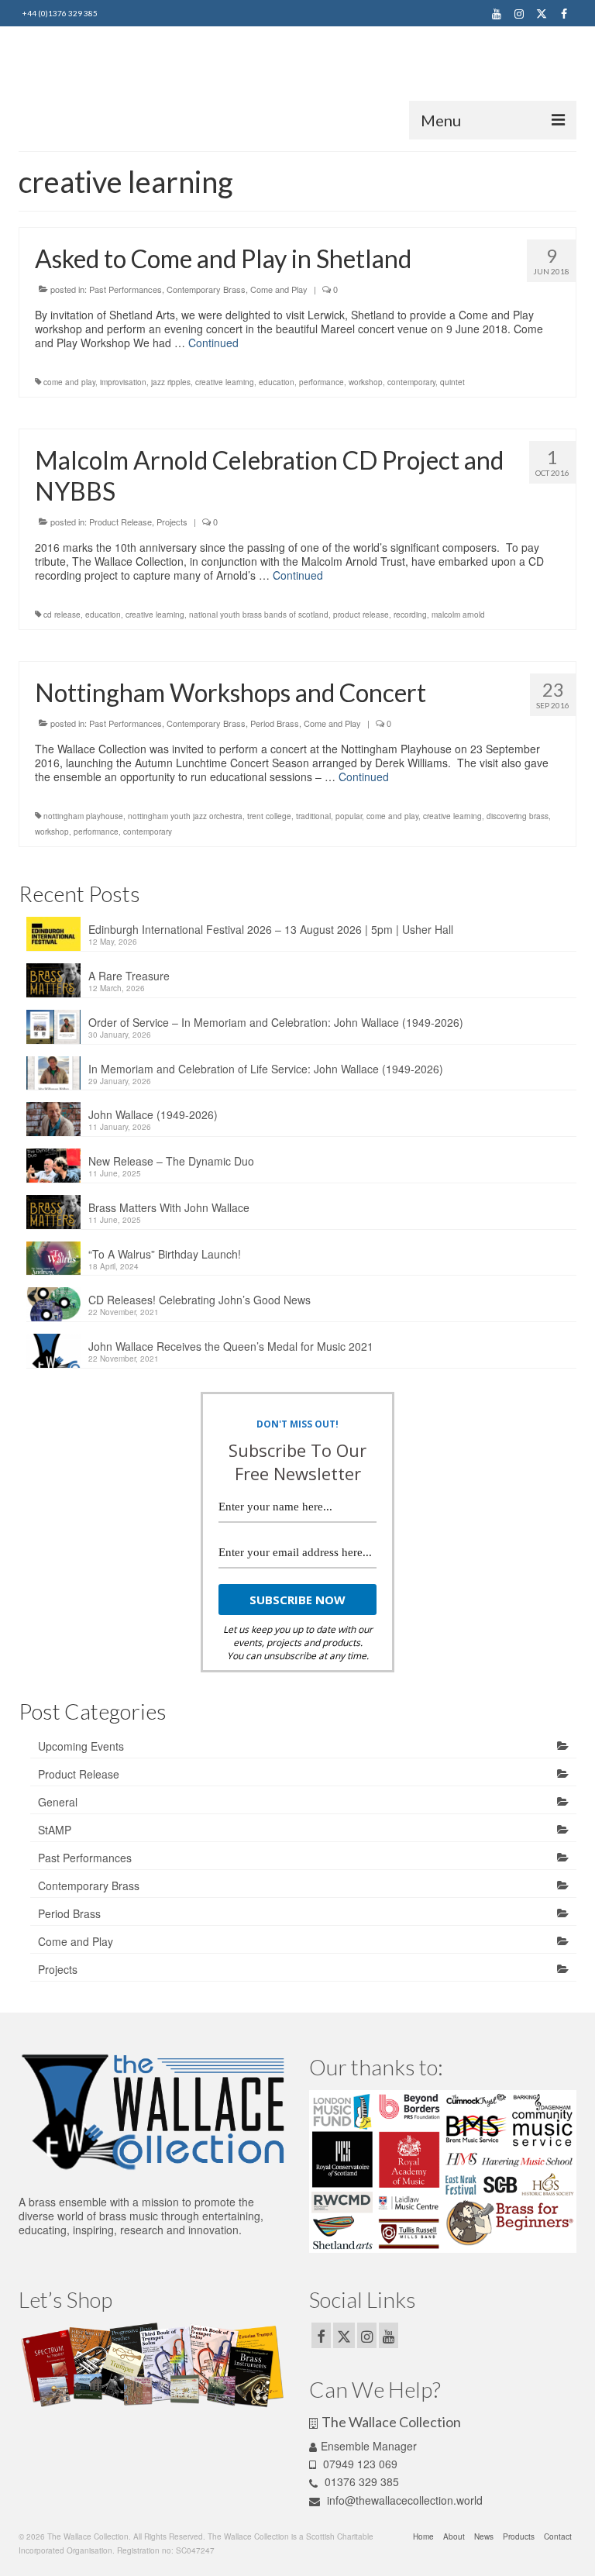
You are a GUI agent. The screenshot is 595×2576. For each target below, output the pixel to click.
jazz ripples (171, 382)
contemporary (411, 382)
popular (349, 816)
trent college (269, 816)
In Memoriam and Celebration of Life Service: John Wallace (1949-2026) (266, 1069)
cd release (62, 615)
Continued (213, 343)
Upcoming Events (81, 1746)
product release (361, 615)
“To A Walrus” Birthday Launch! (165, 1254)
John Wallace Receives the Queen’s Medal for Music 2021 (231, 1346)
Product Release (120, 522)
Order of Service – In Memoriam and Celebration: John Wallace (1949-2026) (276, 1022)
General (58, 1802)
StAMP (55, 1830)
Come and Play (279, 289)
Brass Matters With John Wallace (169, 1207)
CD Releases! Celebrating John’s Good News (199, 1300)
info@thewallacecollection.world (403, 2500)
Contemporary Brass (206, 289)
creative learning (225, 382)
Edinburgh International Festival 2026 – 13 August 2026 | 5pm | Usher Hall (271, 929)
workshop (366, 382)
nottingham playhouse (83, 816)
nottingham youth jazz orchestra (185, 816)
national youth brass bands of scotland (259, 615)
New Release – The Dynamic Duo (171, 1161)
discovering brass (518, 816)
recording (410, 615)
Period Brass (275, 723)
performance (322, 382)
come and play (69, 382)
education (277, 382)
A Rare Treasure (129, 976)
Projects (172, 522)
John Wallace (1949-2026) (153, 1114)
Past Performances (126, 289)
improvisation (123, 382)
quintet (452, 382)
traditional (313, 816)
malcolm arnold (458, 615)
